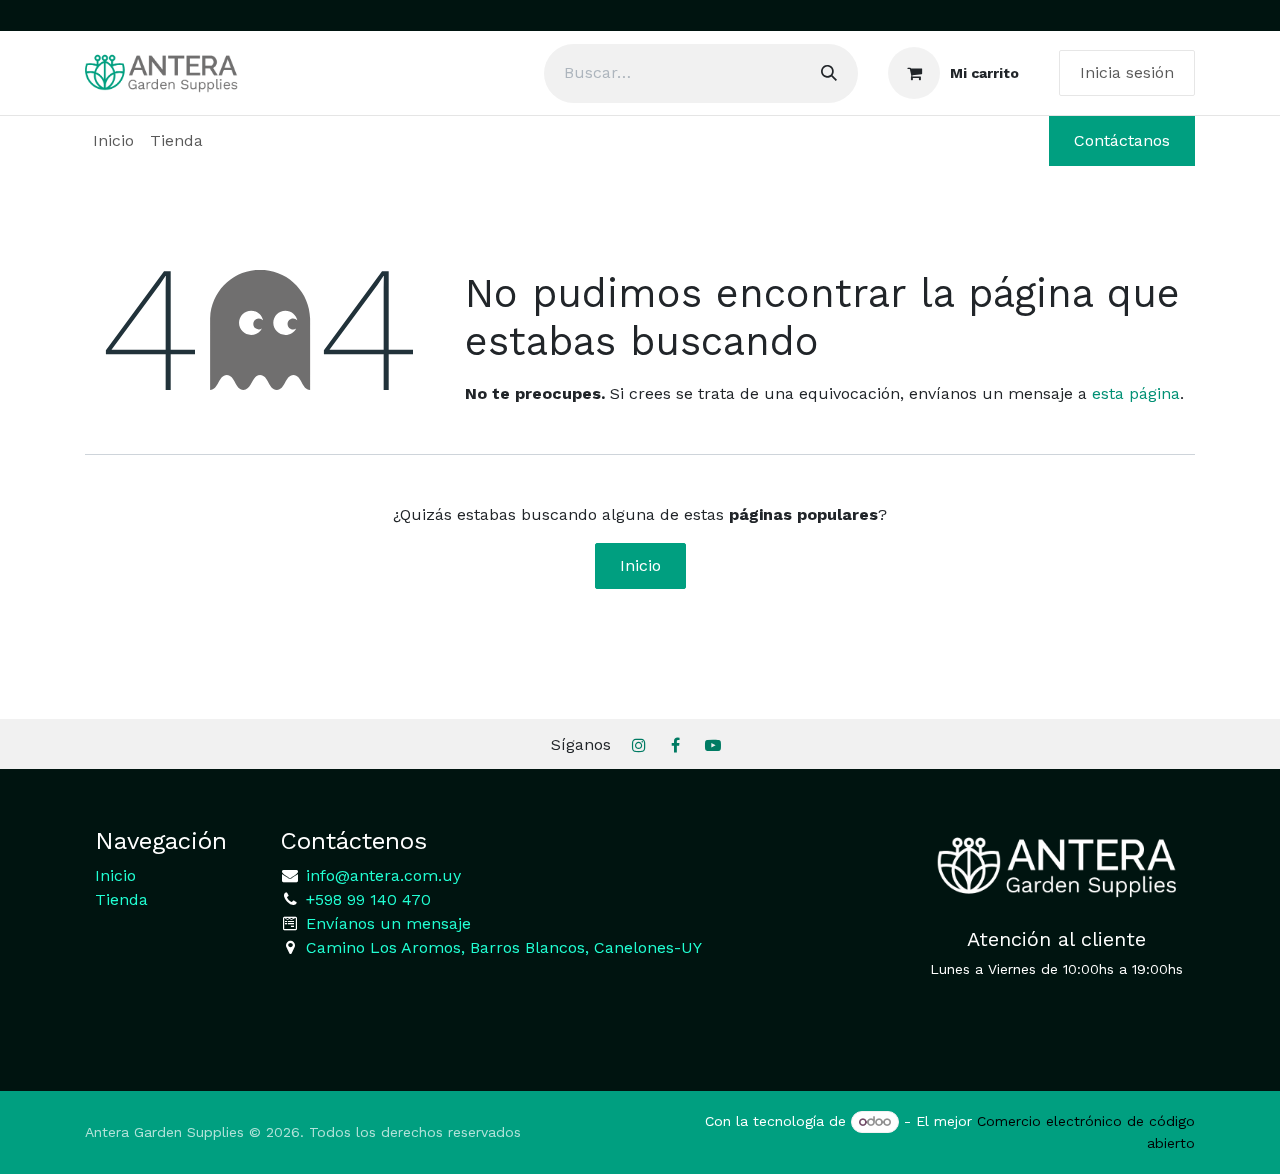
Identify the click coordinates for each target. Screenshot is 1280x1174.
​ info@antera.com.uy (381, 875)
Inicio (640, 565)
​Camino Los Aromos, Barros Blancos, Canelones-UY (504, 947)
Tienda (121, 899)
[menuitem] (113, 141)
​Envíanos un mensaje (388, 923)
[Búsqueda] (829, 73)
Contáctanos (1122, 140)
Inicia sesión (1127, 72)
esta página (1136, 393)
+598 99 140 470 (366, 899)
